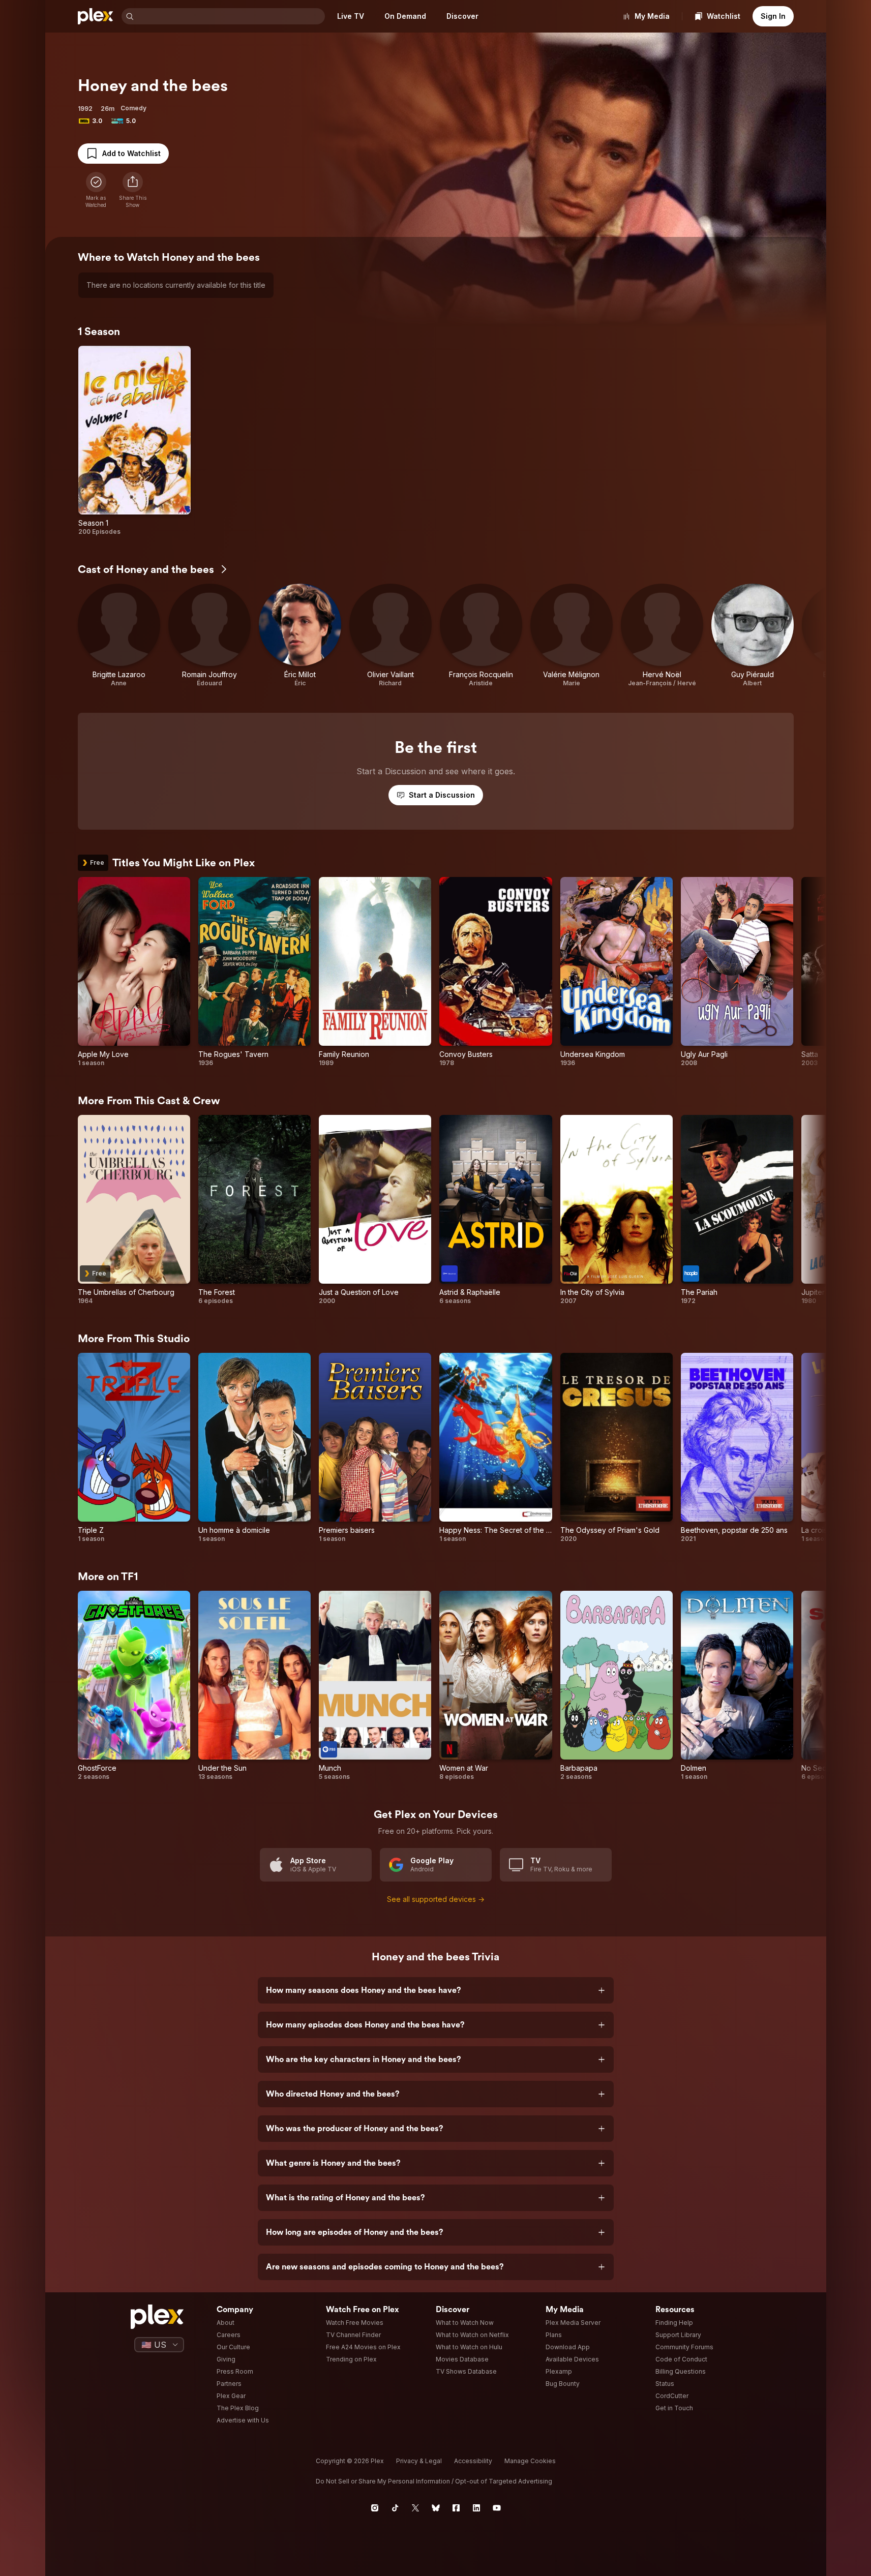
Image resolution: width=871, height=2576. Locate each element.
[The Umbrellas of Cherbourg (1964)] (134, 1210)
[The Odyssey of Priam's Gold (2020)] (617, 1448)
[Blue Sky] (436, 2508)
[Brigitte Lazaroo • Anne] (119, 635)
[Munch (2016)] (375, 1686)
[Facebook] (456, 2508)
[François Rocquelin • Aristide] (481, 635)
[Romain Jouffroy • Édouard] (209, 635)
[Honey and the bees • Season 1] (134, 441)
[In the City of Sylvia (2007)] (617, 1210)
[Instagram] (375, 2508)
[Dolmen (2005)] (737, 1686)
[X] (415, 2508)
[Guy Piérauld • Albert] (753, 635)
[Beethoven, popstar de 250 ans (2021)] (737, 1448)
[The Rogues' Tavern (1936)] (254, 972)
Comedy (133, 108)
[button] (133, 190)
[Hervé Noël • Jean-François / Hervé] (662, 635)
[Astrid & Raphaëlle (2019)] (495, 1210)
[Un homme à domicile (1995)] (254, 1448)
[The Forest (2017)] (254, 1210)
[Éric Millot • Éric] (300, 635)
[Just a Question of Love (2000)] (375, 1210)
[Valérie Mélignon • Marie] (572, 635)
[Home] (96, 16)
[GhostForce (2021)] (134, 1686)
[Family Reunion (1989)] (375, 972)
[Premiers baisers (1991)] (375, 1448)
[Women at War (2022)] (495, 1686)
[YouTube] (497, 2508)
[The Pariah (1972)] (737, 1210)
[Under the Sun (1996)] (254, 1686)
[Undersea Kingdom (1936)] (617, 972)
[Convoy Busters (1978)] (495, 972)
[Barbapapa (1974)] (617, 1686)
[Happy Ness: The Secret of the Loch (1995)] (495, 1448)
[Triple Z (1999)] (134, 1448)
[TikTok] (395, 2508)
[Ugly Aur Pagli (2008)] (737, 972)
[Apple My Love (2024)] (134, 972)
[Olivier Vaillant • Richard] (391, 635)
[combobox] (230, 16)
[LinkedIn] (476, 2508)
